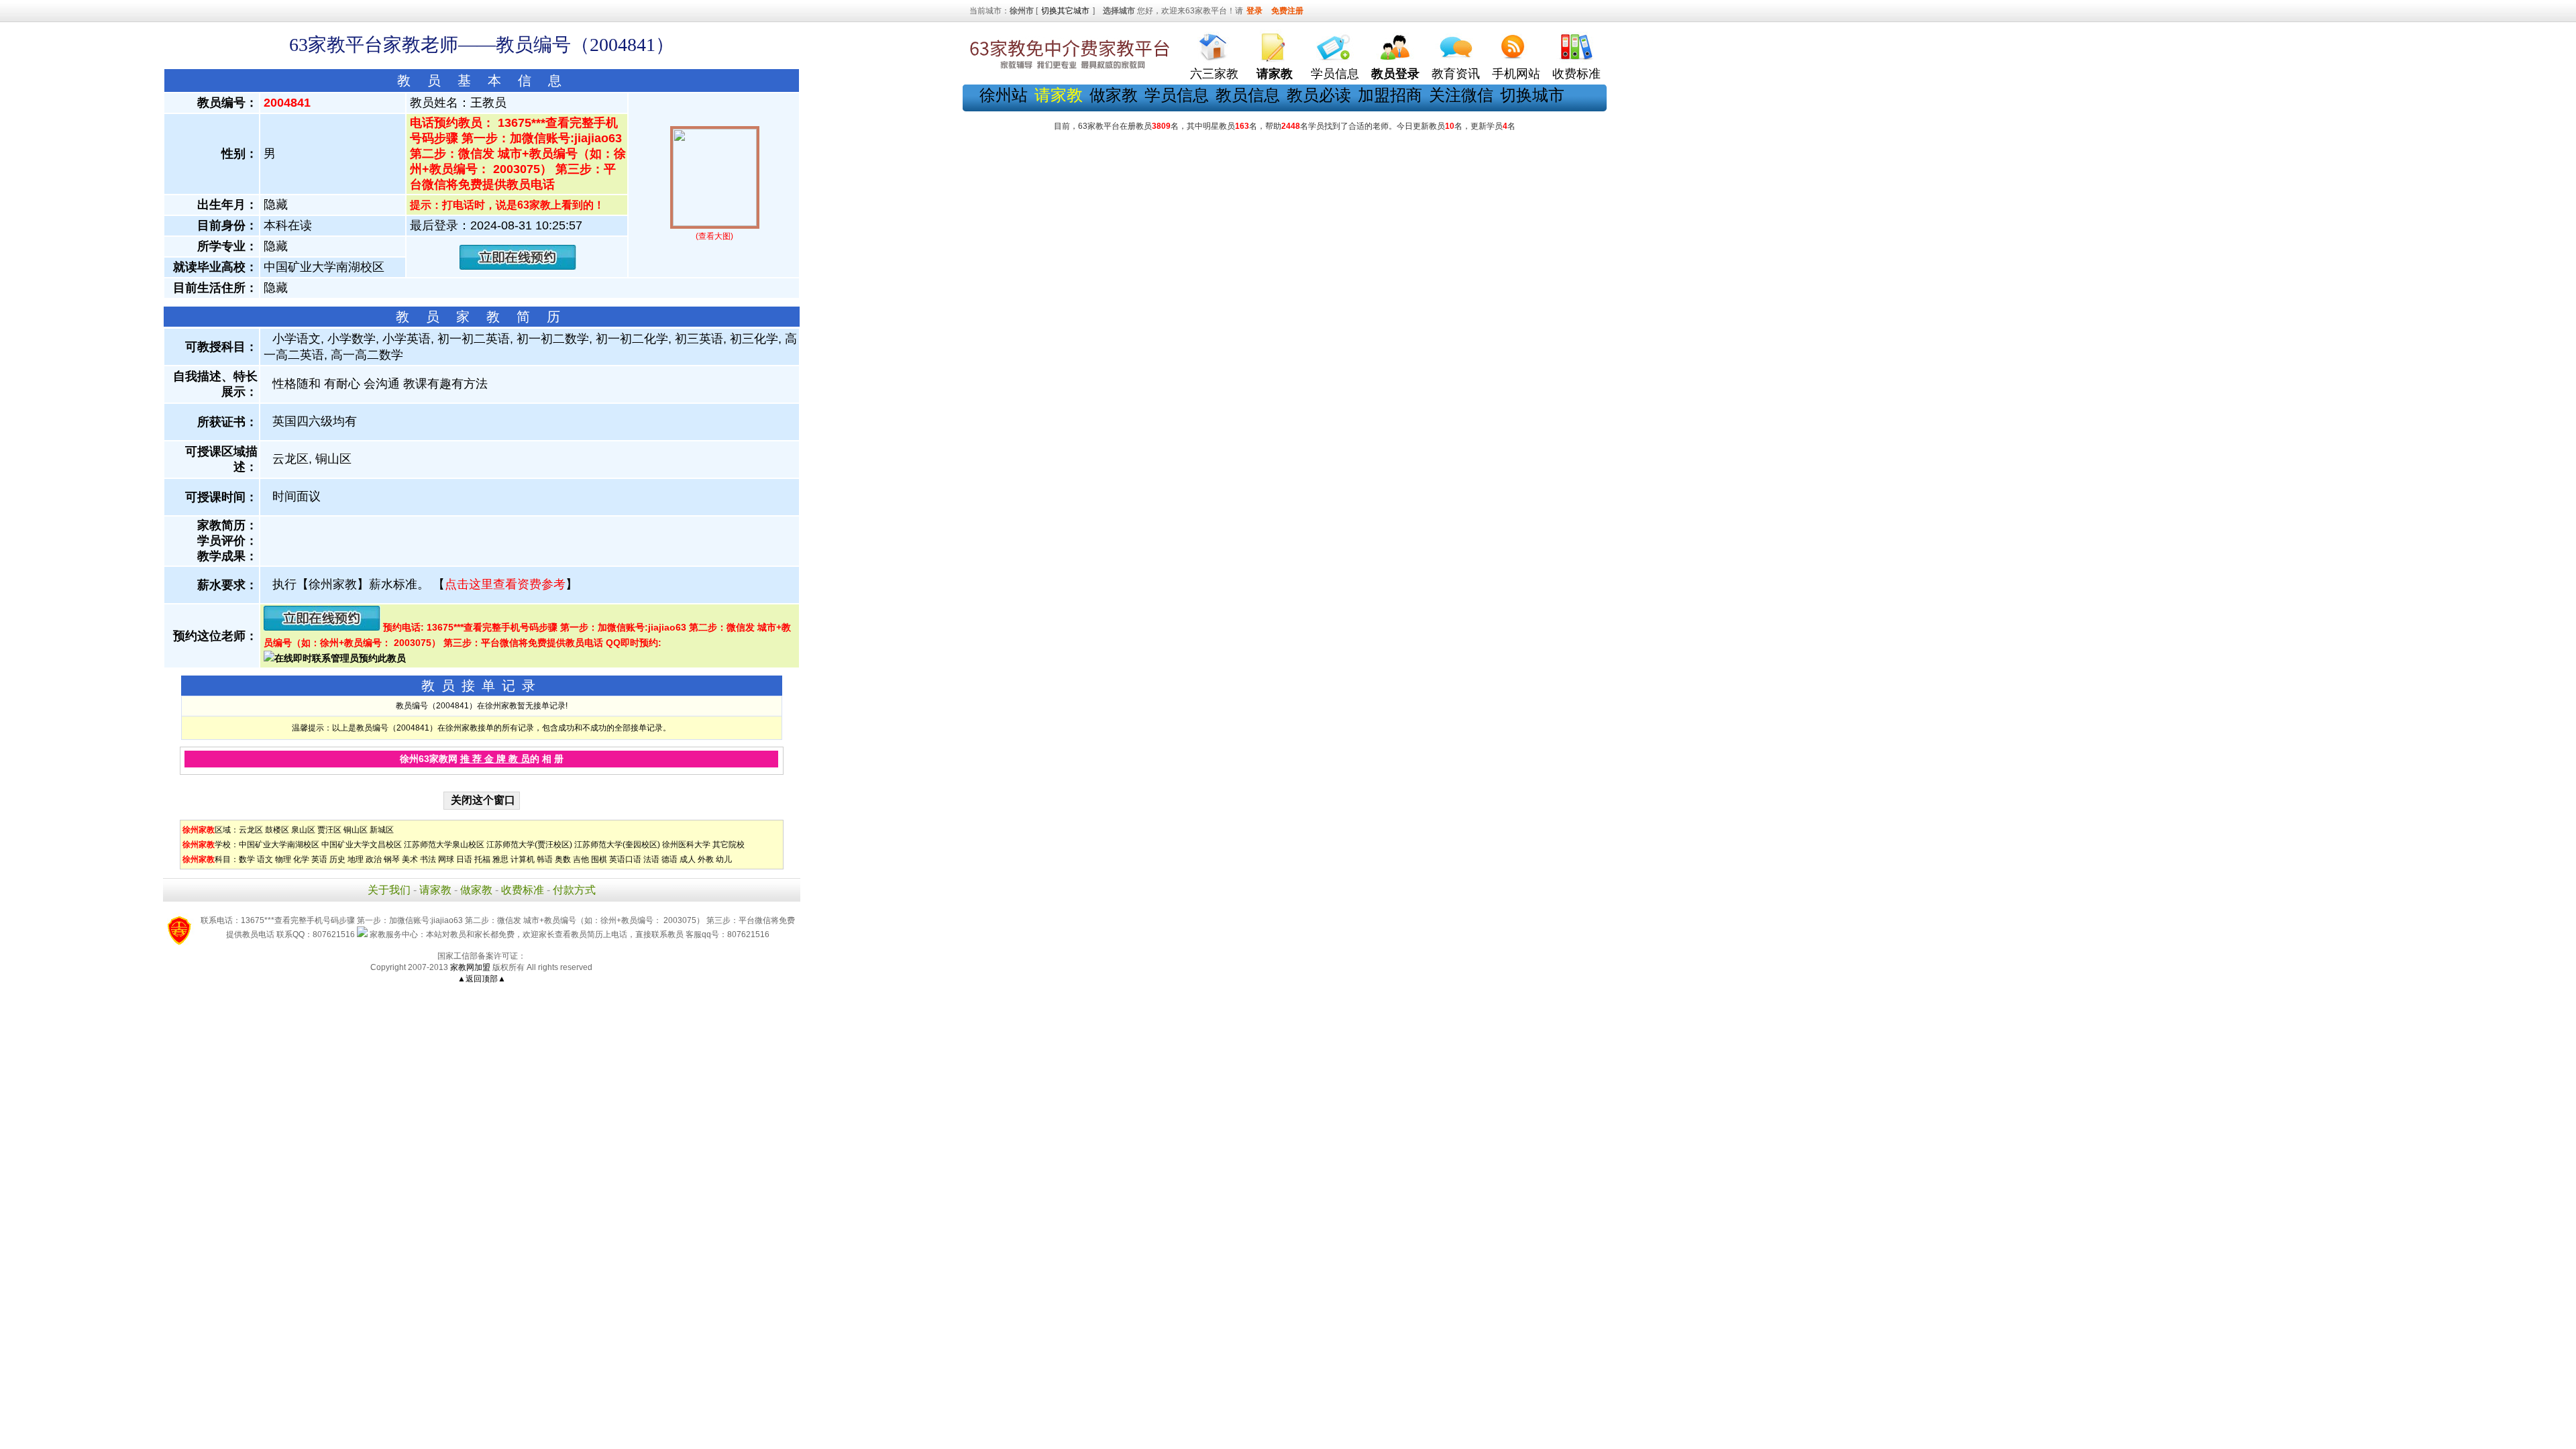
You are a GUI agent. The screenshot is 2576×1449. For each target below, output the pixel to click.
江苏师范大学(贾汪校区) (529, 845)
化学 (301, 859)
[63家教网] (1070, 69)
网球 (446, 859)
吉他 (581, 859)
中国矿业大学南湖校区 (279, 845)
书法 (428, 859)
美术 (410, 859)
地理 (356, 859)
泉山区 (303, 830)
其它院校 (729, 845)
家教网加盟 (470, 967)
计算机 (523, 859)
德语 (669, 859)
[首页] (1214, 44)
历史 (337, 859)
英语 (319, 859)
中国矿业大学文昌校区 (362, 845)
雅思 (500, 859)
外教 (706, 859)
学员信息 (1335, 74)
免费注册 (1287, 11)
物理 (283, 859)
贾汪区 (329, 830)
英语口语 (625, 859)
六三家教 (1214, 74)
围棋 (599, 859)
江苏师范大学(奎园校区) (617, 845)
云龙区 (251, 830)
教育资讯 (1456, 74)
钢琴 (392, 859)
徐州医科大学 (686, 845)
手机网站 (1516, 74)
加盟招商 (1390, 95)
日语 (464, 859)
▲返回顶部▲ (482, 979)
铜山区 (356, 830)
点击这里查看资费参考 (505, 584)
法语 (651, 859)
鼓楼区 (277, 830)
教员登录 (1395, 74)
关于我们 (389, 890)
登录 (1254, 11)
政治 (374, 859)
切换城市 (1532, 95)
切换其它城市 (1065, 11)
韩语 (545, 859)
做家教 (1114, 95)
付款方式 (574, 890)
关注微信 (1461, 95)
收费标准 (1576, 74)
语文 (265, 859)
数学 (247, 859)
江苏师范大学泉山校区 (444, 845)
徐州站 (1004, 95)
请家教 (435, 890)
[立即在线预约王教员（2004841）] (518, 267)
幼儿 (724, 859)
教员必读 (1319, 95)
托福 (482, 859)
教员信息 (1248, 95)
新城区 (382, 830)
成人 (688, 859)
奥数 (563, 859)
